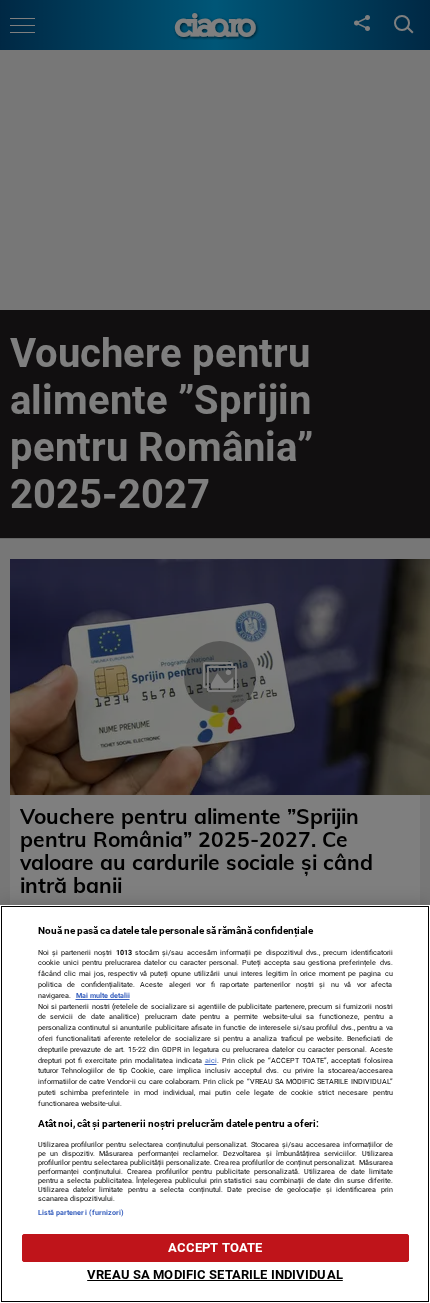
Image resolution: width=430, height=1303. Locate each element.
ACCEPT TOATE (215, 1247)
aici (211, 1060)
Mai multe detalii (103, 995)
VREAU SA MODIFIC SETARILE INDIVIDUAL (215, 1274)
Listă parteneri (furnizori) (81, 1212)
